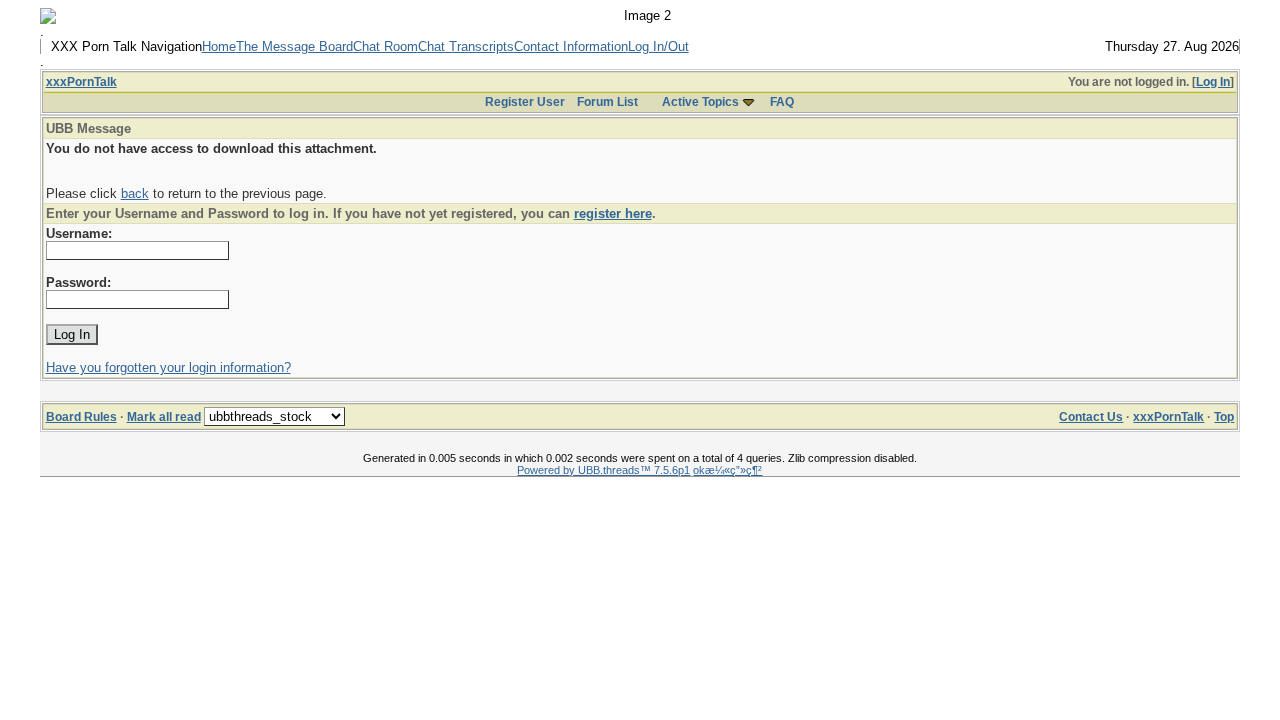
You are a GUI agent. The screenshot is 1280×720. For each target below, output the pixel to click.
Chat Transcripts (466, 46)
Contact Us (1091, 417)
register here (613, 213)
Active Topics (700, 102)
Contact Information (571, 46)
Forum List (607, 102)
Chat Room (385, 46)
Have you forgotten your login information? (168, 367)
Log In (1213, 82)
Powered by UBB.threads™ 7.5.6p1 (603, 470)
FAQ (782, 102)
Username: (79, 233)
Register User (525, 102)
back (135, 193)
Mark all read (164, 417)
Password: (78, 282)
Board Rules (81, 417)
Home (219, 46)
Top (1224, 417)
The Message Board (294, 46)
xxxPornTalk (81, 82)
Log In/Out (658, 46)
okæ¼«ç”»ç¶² (727, 470)
